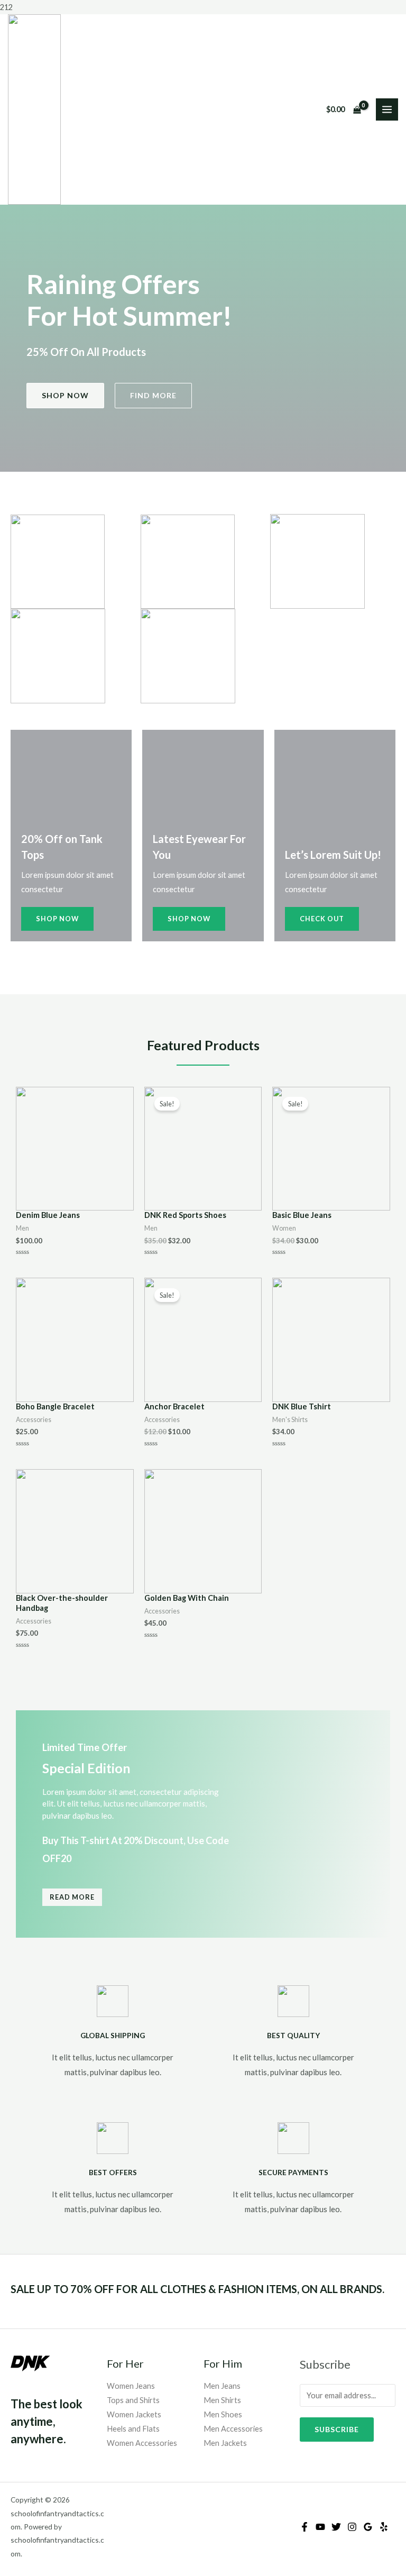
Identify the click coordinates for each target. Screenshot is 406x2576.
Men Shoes (223, 2414)
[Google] (368, 2527)
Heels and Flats (133, 2429)
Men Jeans (222, 2386)
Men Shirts (222, 2400)
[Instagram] (352, 2527)
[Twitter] (336, 2527)
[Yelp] (384, 2527)
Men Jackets (225, 2443)
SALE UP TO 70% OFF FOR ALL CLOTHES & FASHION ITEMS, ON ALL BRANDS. (197, 2289)
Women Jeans (131, 2386)
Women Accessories (142, 2443)
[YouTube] (320, 2527)
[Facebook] (304, 2527)
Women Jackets (134, 2414)
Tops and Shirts (133, 2400)
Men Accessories (233, 2429)
